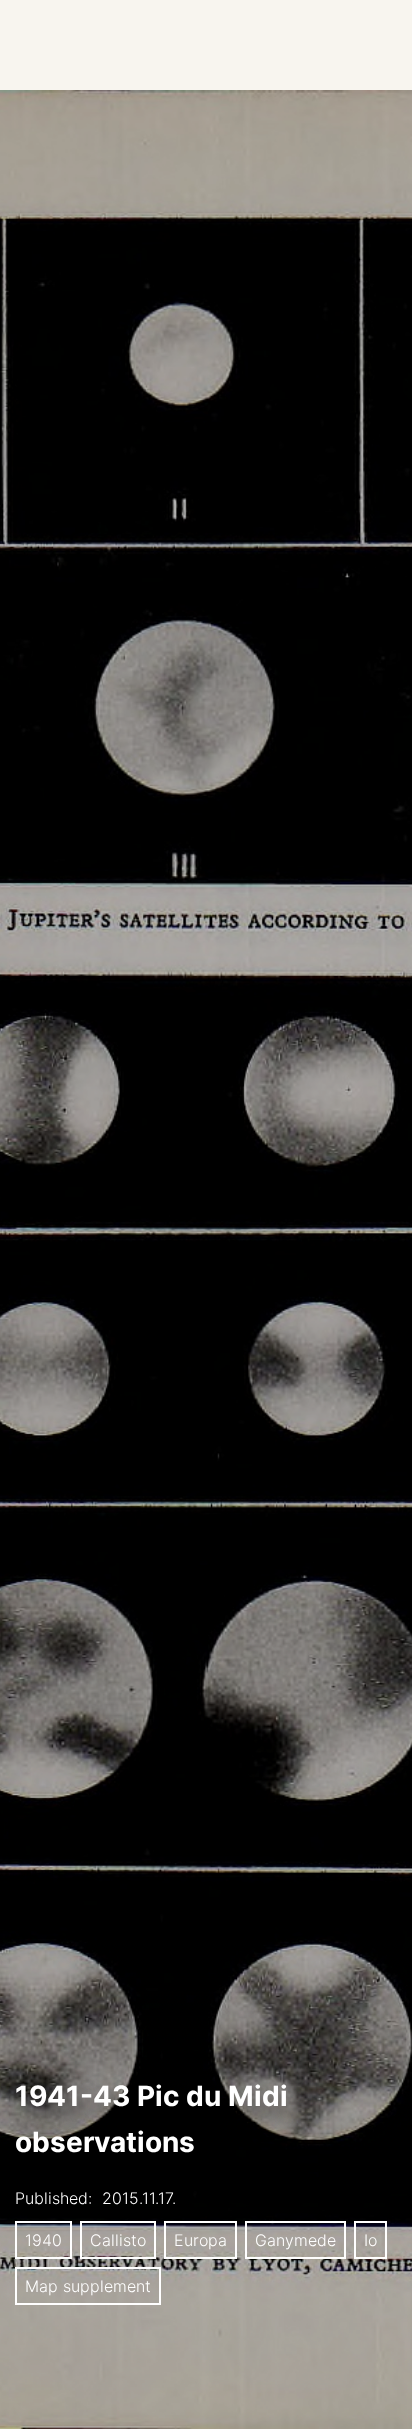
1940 (43, 2240)
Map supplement (88, 2286)
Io (370, 2240)
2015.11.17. (139, 2198)
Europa (200, 2240)
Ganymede (295, 2240)
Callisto (118, 2240)
